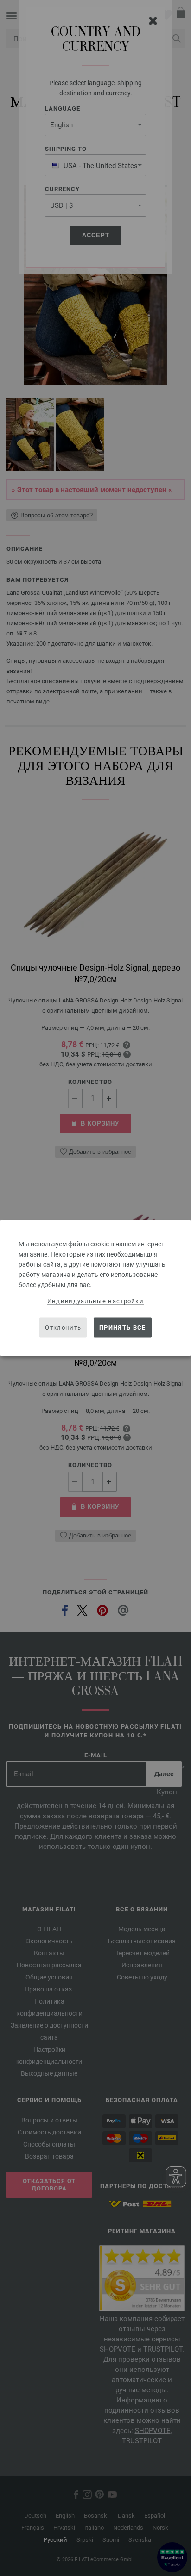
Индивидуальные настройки (95, 1301)
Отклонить (63, 1327)
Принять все (122, 1327)
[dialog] (95, 1288)
